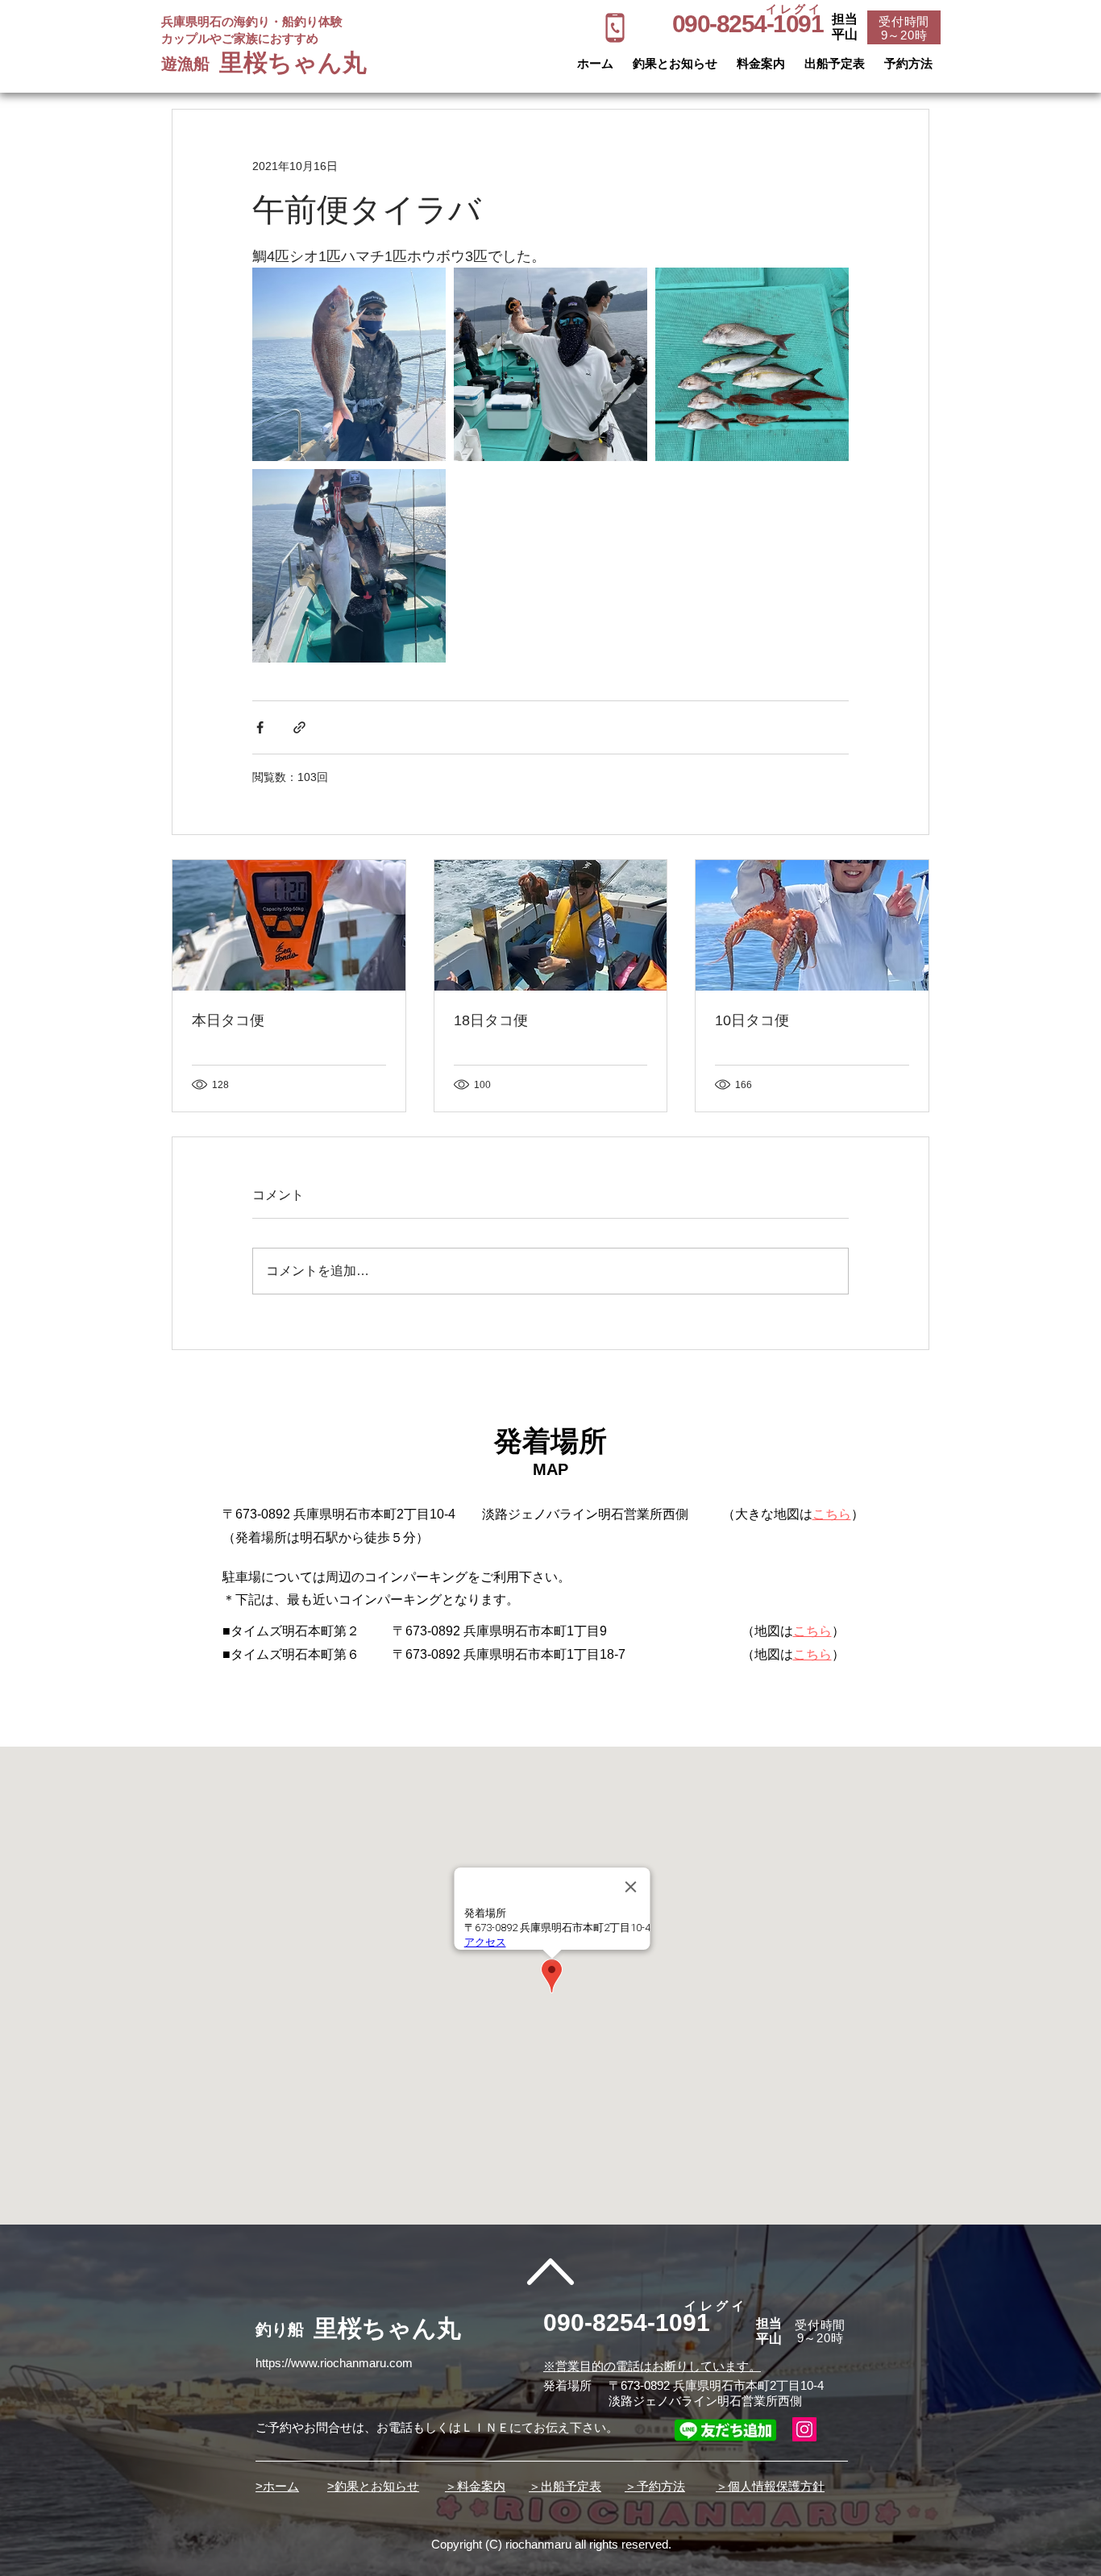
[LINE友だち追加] (725, 2430)
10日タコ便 (752, 1020)
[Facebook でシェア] (260, 727)
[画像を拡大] (349, 364)
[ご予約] (615, 28)
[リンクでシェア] (299, 727)
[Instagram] (804, 2429)
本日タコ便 (228, 1020)
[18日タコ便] (551, 925)
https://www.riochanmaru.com (334, 2363)
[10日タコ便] (812, 925)
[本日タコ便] (289, 925)
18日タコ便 (491, 1020)
